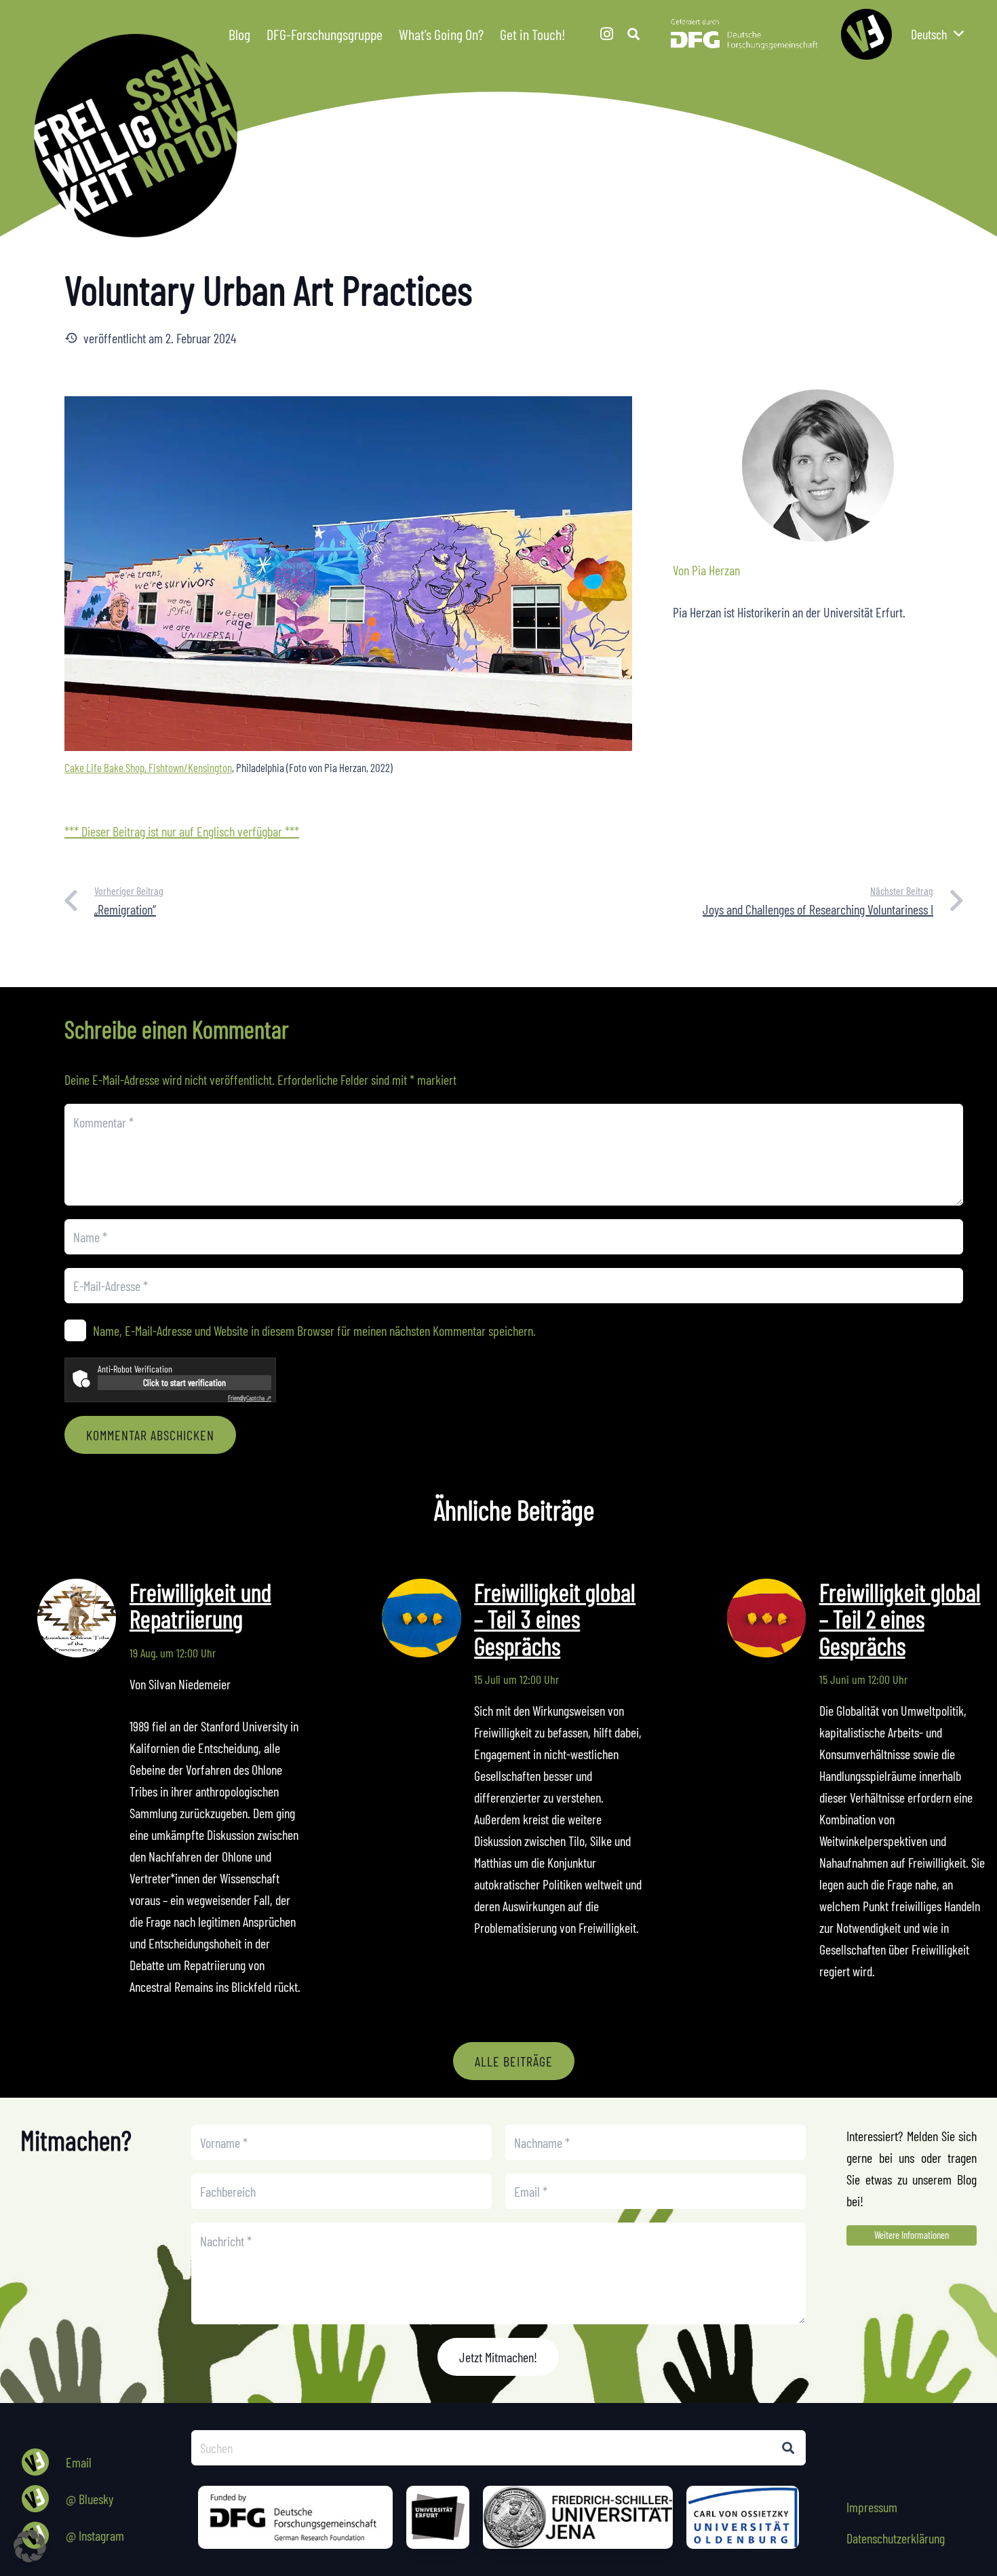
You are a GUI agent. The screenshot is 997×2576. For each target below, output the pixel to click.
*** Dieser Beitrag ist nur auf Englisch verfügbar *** (182, 831)
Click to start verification (184, 1382)
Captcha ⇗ (250, 1398)
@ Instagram (95, 2535)
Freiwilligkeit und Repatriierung (200, 1606)
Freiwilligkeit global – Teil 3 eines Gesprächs (555, 1619)
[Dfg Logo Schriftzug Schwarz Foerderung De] (744, 34)
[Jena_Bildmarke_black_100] (578, 2517)
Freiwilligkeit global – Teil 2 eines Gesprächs (900, 1619)
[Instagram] (606, 34)
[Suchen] (788, 2448)
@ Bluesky (90, 2499)
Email (79, 2462)
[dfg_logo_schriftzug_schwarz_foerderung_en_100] (295, 2517)
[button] (575, 34)
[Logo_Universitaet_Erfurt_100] (438, 2517)
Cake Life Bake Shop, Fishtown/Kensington (148, 767)
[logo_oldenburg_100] (743, 2517)
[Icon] (866, 34)
